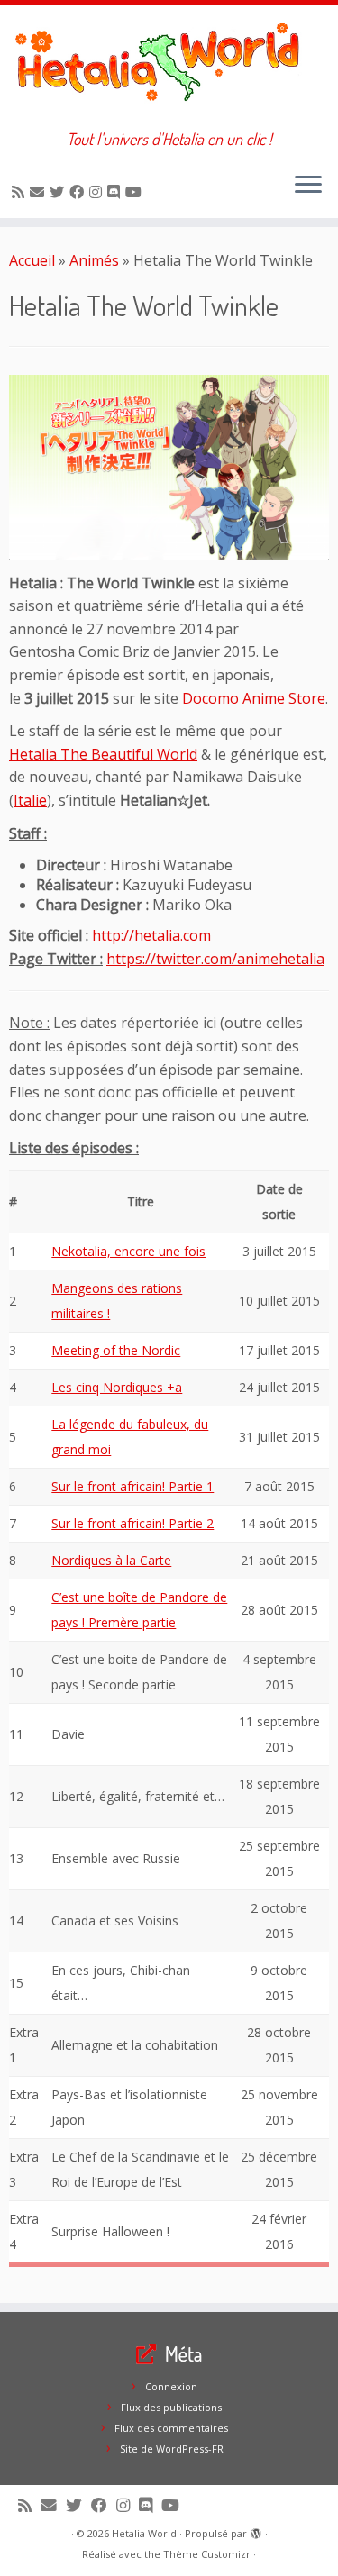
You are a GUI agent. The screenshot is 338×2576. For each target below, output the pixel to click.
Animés (94, 260)
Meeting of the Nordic (116, 1350)
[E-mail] (40, 192)
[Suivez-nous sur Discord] (116, 192)
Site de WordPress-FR (172, 2449)
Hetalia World (144, 2533)
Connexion (171, 2386)
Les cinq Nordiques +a (117, 1387)
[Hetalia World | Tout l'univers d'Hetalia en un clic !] (169, 67)
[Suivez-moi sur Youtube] (136, 192)
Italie (30, 800)
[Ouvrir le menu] (308, 186)
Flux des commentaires (171, 2428)
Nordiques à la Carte (111, 1560)
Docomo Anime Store (254, 698)
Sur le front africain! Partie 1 (132, 1486)
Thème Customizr (207, 2554)
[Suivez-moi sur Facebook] (79, 192)
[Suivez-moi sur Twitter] (59, 192)
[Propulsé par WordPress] (256, 2530)
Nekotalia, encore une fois (128, 1251)
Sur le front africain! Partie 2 (132, 1523)
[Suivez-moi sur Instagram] (98, 192)
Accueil (32, 260)
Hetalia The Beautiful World (103, 754)
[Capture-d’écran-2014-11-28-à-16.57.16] (169, 467)
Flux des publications (171, 2407)
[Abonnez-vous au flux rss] (21, 192)
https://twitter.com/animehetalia (215, 959)
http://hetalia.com (151, 935)
